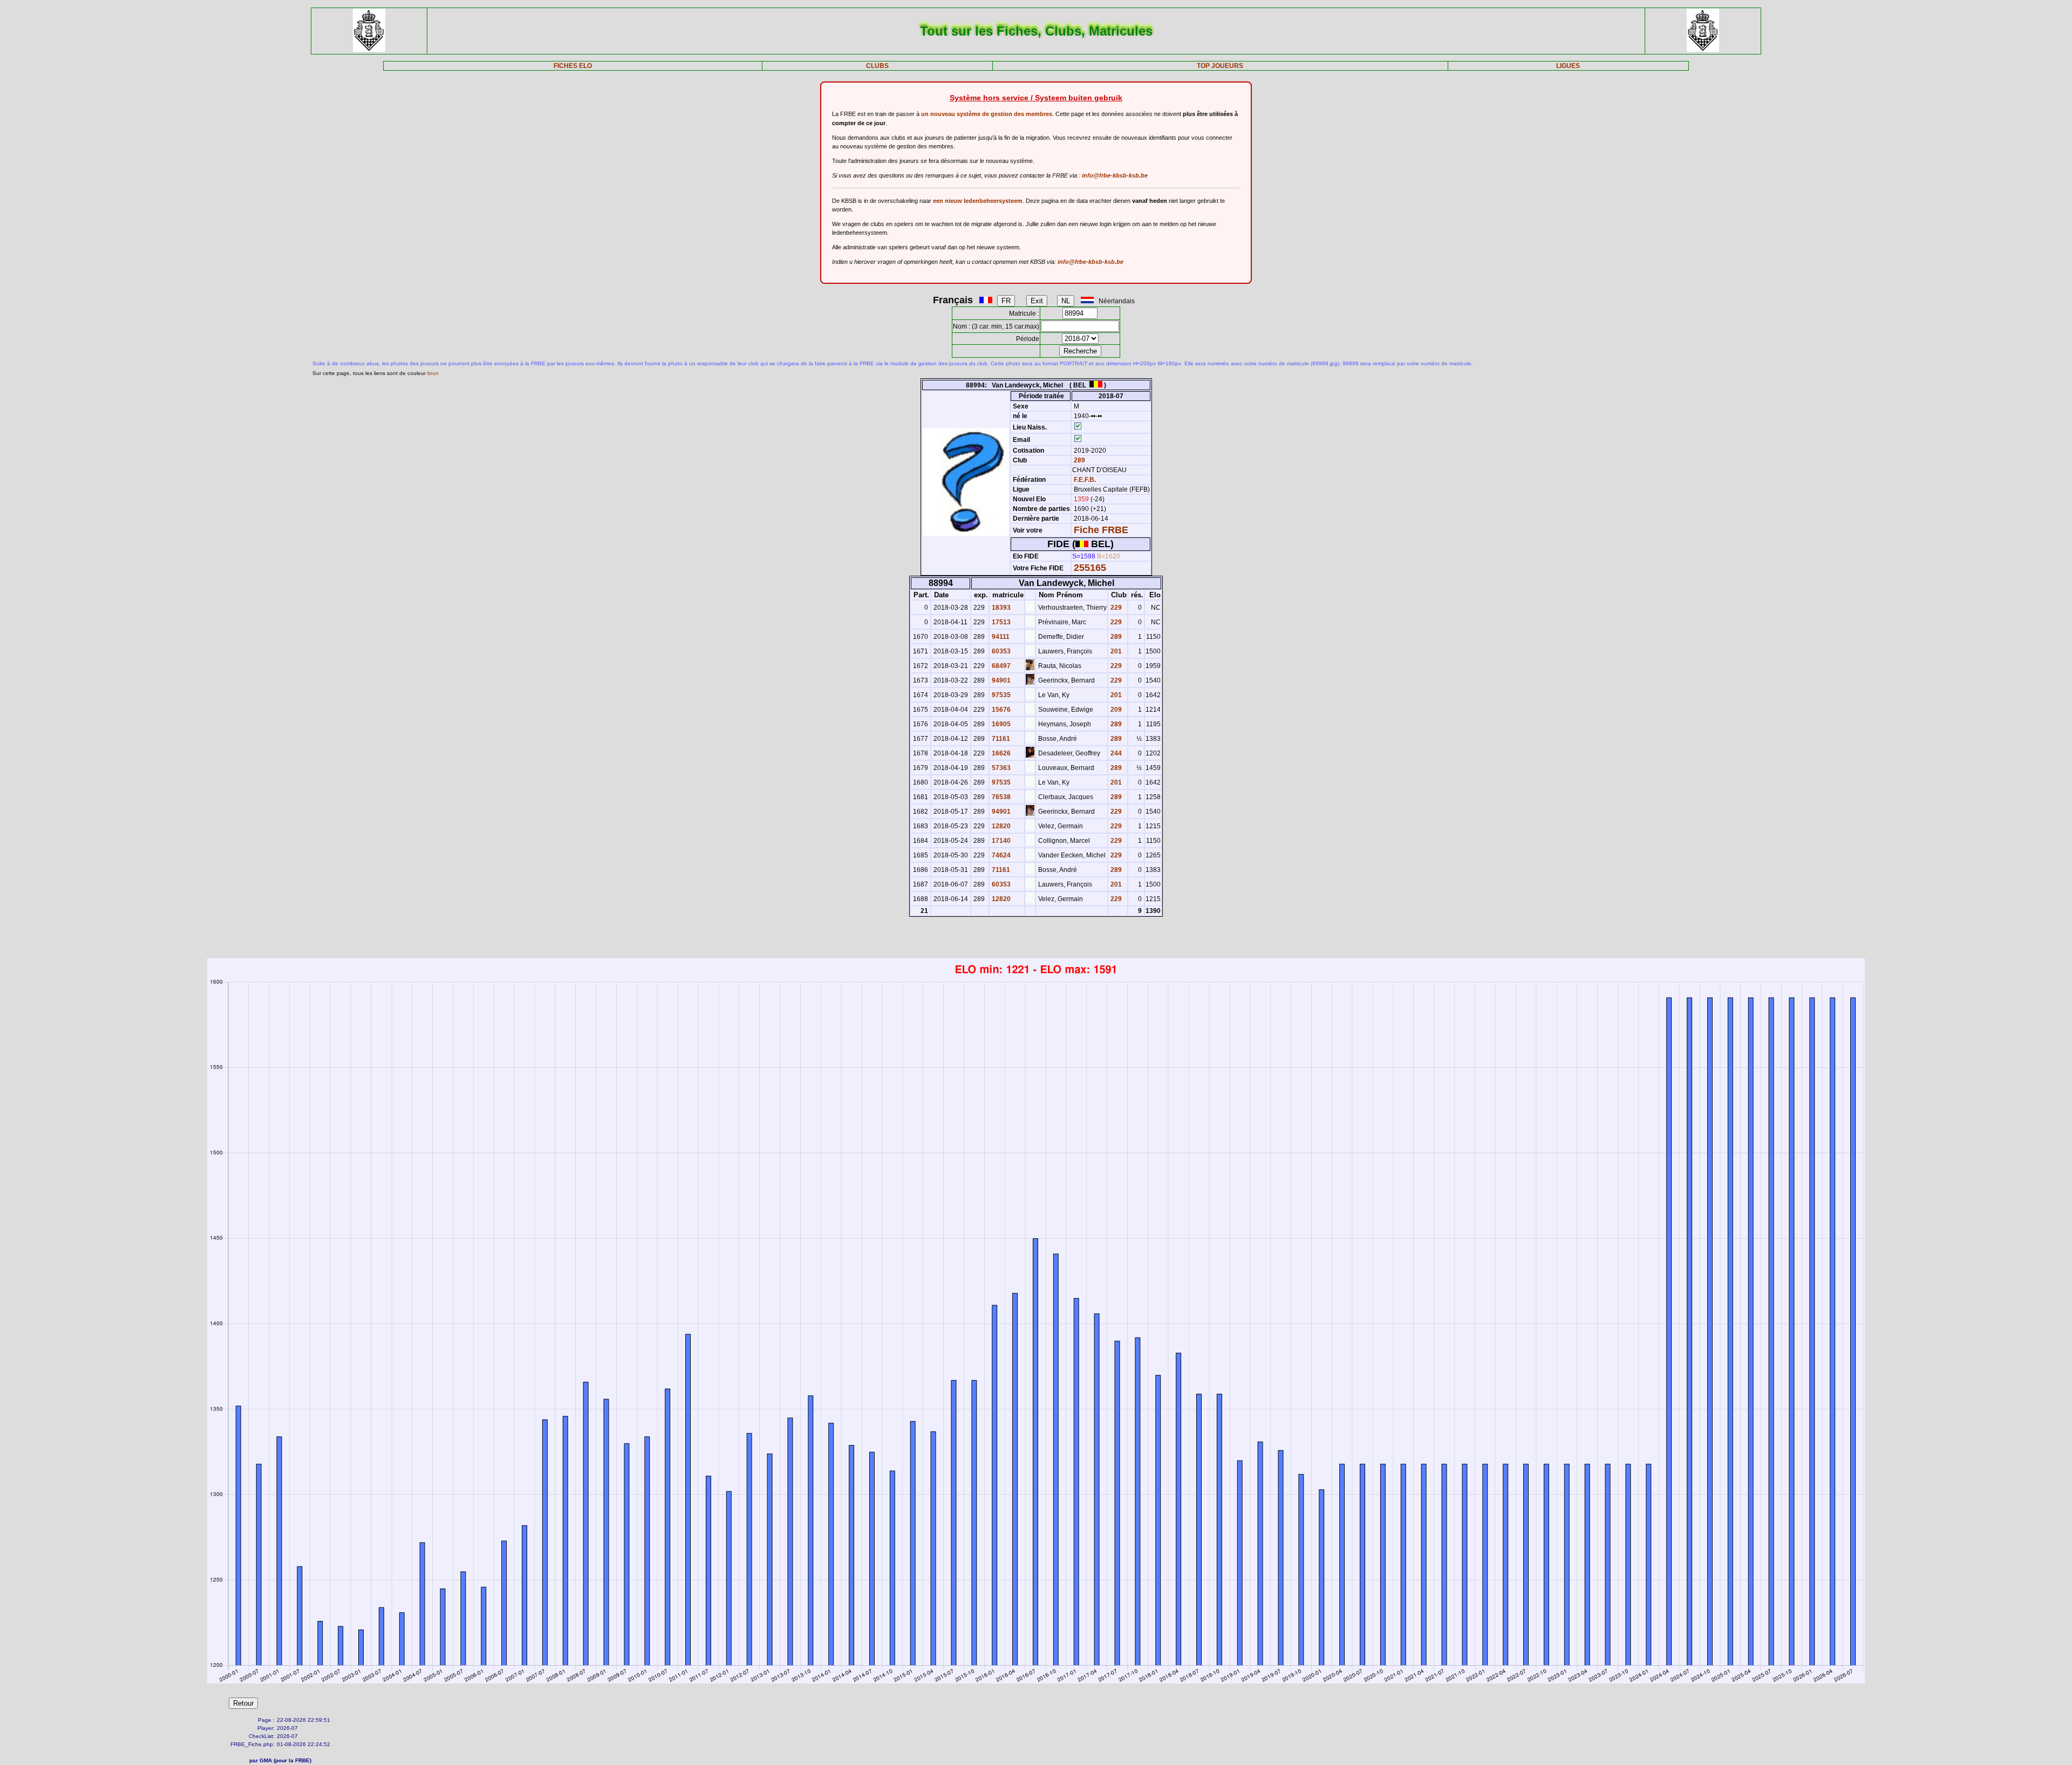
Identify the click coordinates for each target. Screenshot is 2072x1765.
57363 (1000, 768)
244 (1115, 753)
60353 (1000, 651)
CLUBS (877, 66)
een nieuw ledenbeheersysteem (978, 201)
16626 (1000, 753)
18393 (1000, 608)
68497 (1000, 666)
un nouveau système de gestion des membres (987, 114)
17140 (1000, 841)
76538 (1000, 797)
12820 (1000, 826)
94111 (1000, 637)
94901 (1000, 680)
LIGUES (1568, 66)
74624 (1000, 855)
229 (1115, 608)
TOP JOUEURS (1220, 66)
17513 (1000, 622)
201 (1115, 651)
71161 (1000, 739)
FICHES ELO (573, 66)
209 (1115, 710)
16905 (1000, 724)
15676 (1000, 710)
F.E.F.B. (1085, 480)
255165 (1090, 568)
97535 (1000, 695)
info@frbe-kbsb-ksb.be (1115, 175)
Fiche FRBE (1101, 530)
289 (1079, 460)
